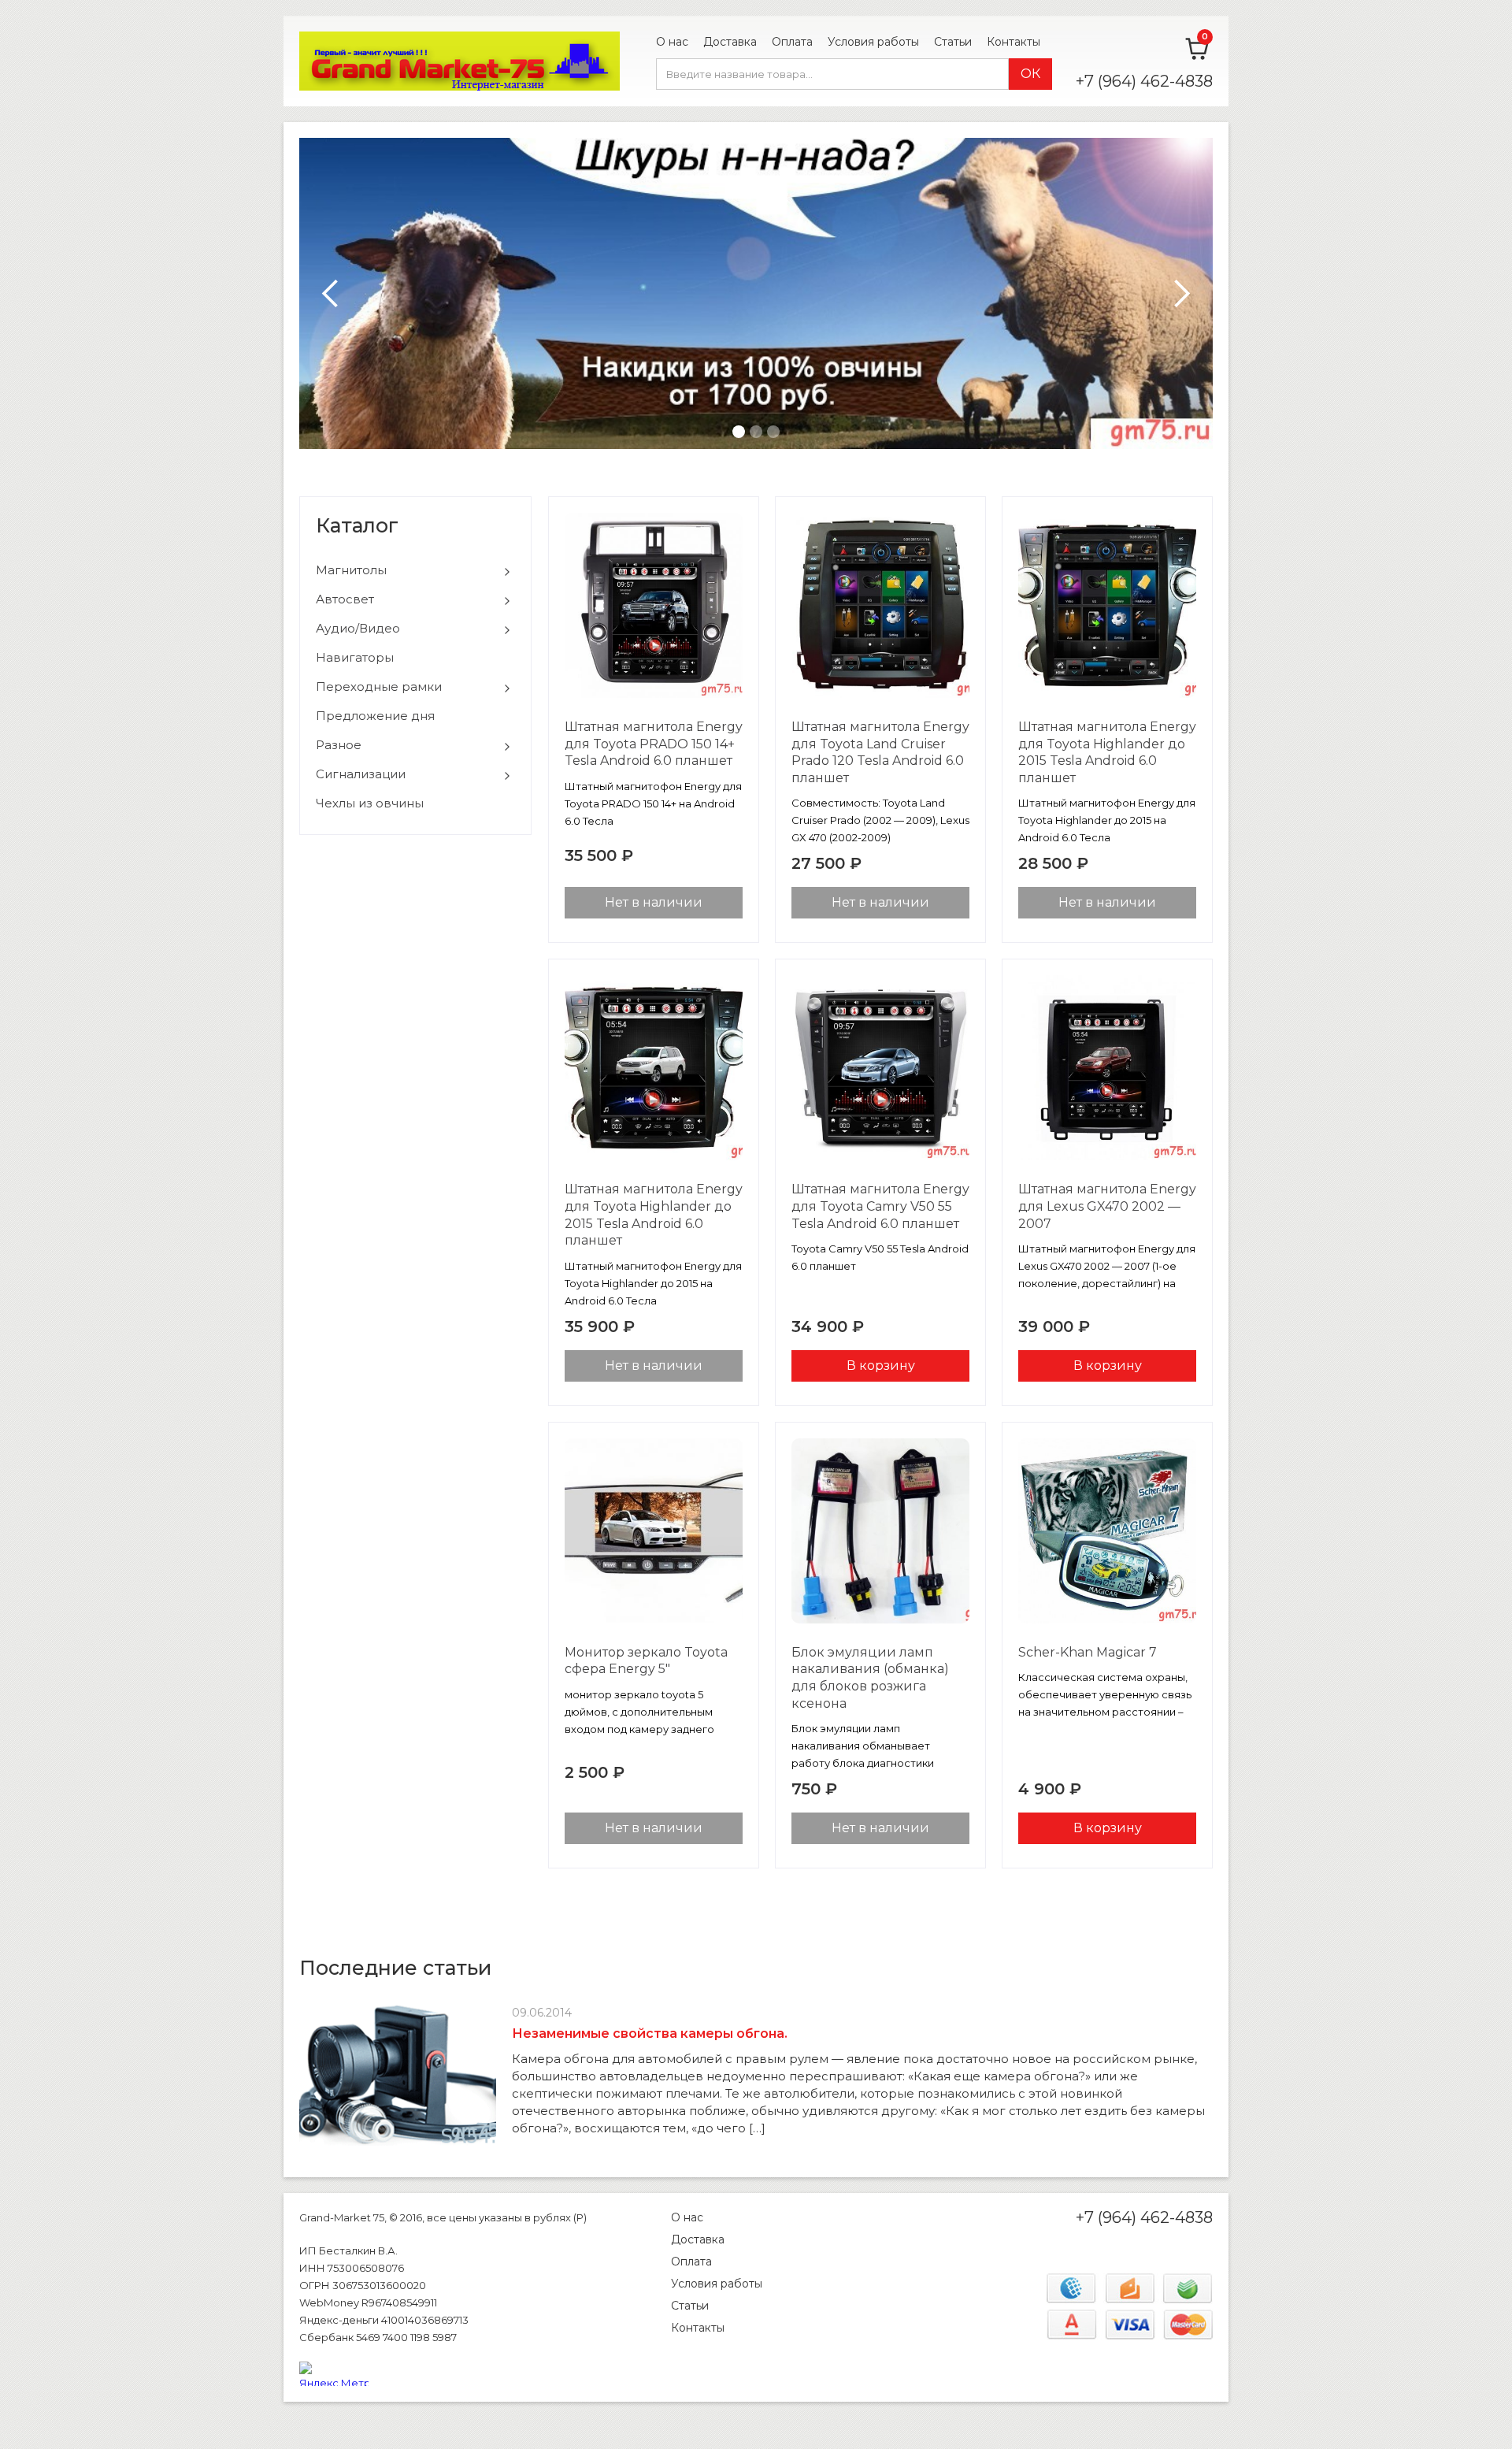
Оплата (792, 42)
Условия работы (873, 42)
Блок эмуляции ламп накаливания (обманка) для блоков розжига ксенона (870, 1678)
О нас (672, 42)
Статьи (953, 42)
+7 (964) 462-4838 (1144, 81)
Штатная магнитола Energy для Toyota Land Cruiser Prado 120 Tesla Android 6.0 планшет (880, 752)
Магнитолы (351, 570)
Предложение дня (375, 716)
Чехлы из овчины (370, 803)
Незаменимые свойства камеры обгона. (650, 2033)
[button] (331, 293)
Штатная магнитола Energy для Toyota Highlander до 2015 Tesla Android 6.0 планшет (1107, 752)
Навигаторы (355, 657)
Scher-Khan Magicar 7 (1088, 1652)
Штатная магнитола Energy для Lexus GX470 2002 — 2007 (1107, 1206)
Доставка (730, 42)
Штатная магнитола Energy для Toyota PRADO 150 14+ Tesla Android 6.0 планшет (654, 744)
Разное (339, 745)
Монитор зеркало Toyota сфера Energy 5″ (646, 1661)
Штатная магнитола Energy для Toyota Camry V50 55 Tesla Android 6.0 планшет (880, 1206)
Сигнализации (361, 774)
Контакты (1014, 42)
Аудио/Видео (358, 628)
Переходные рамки (379, 686)
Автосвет (345, 599)
